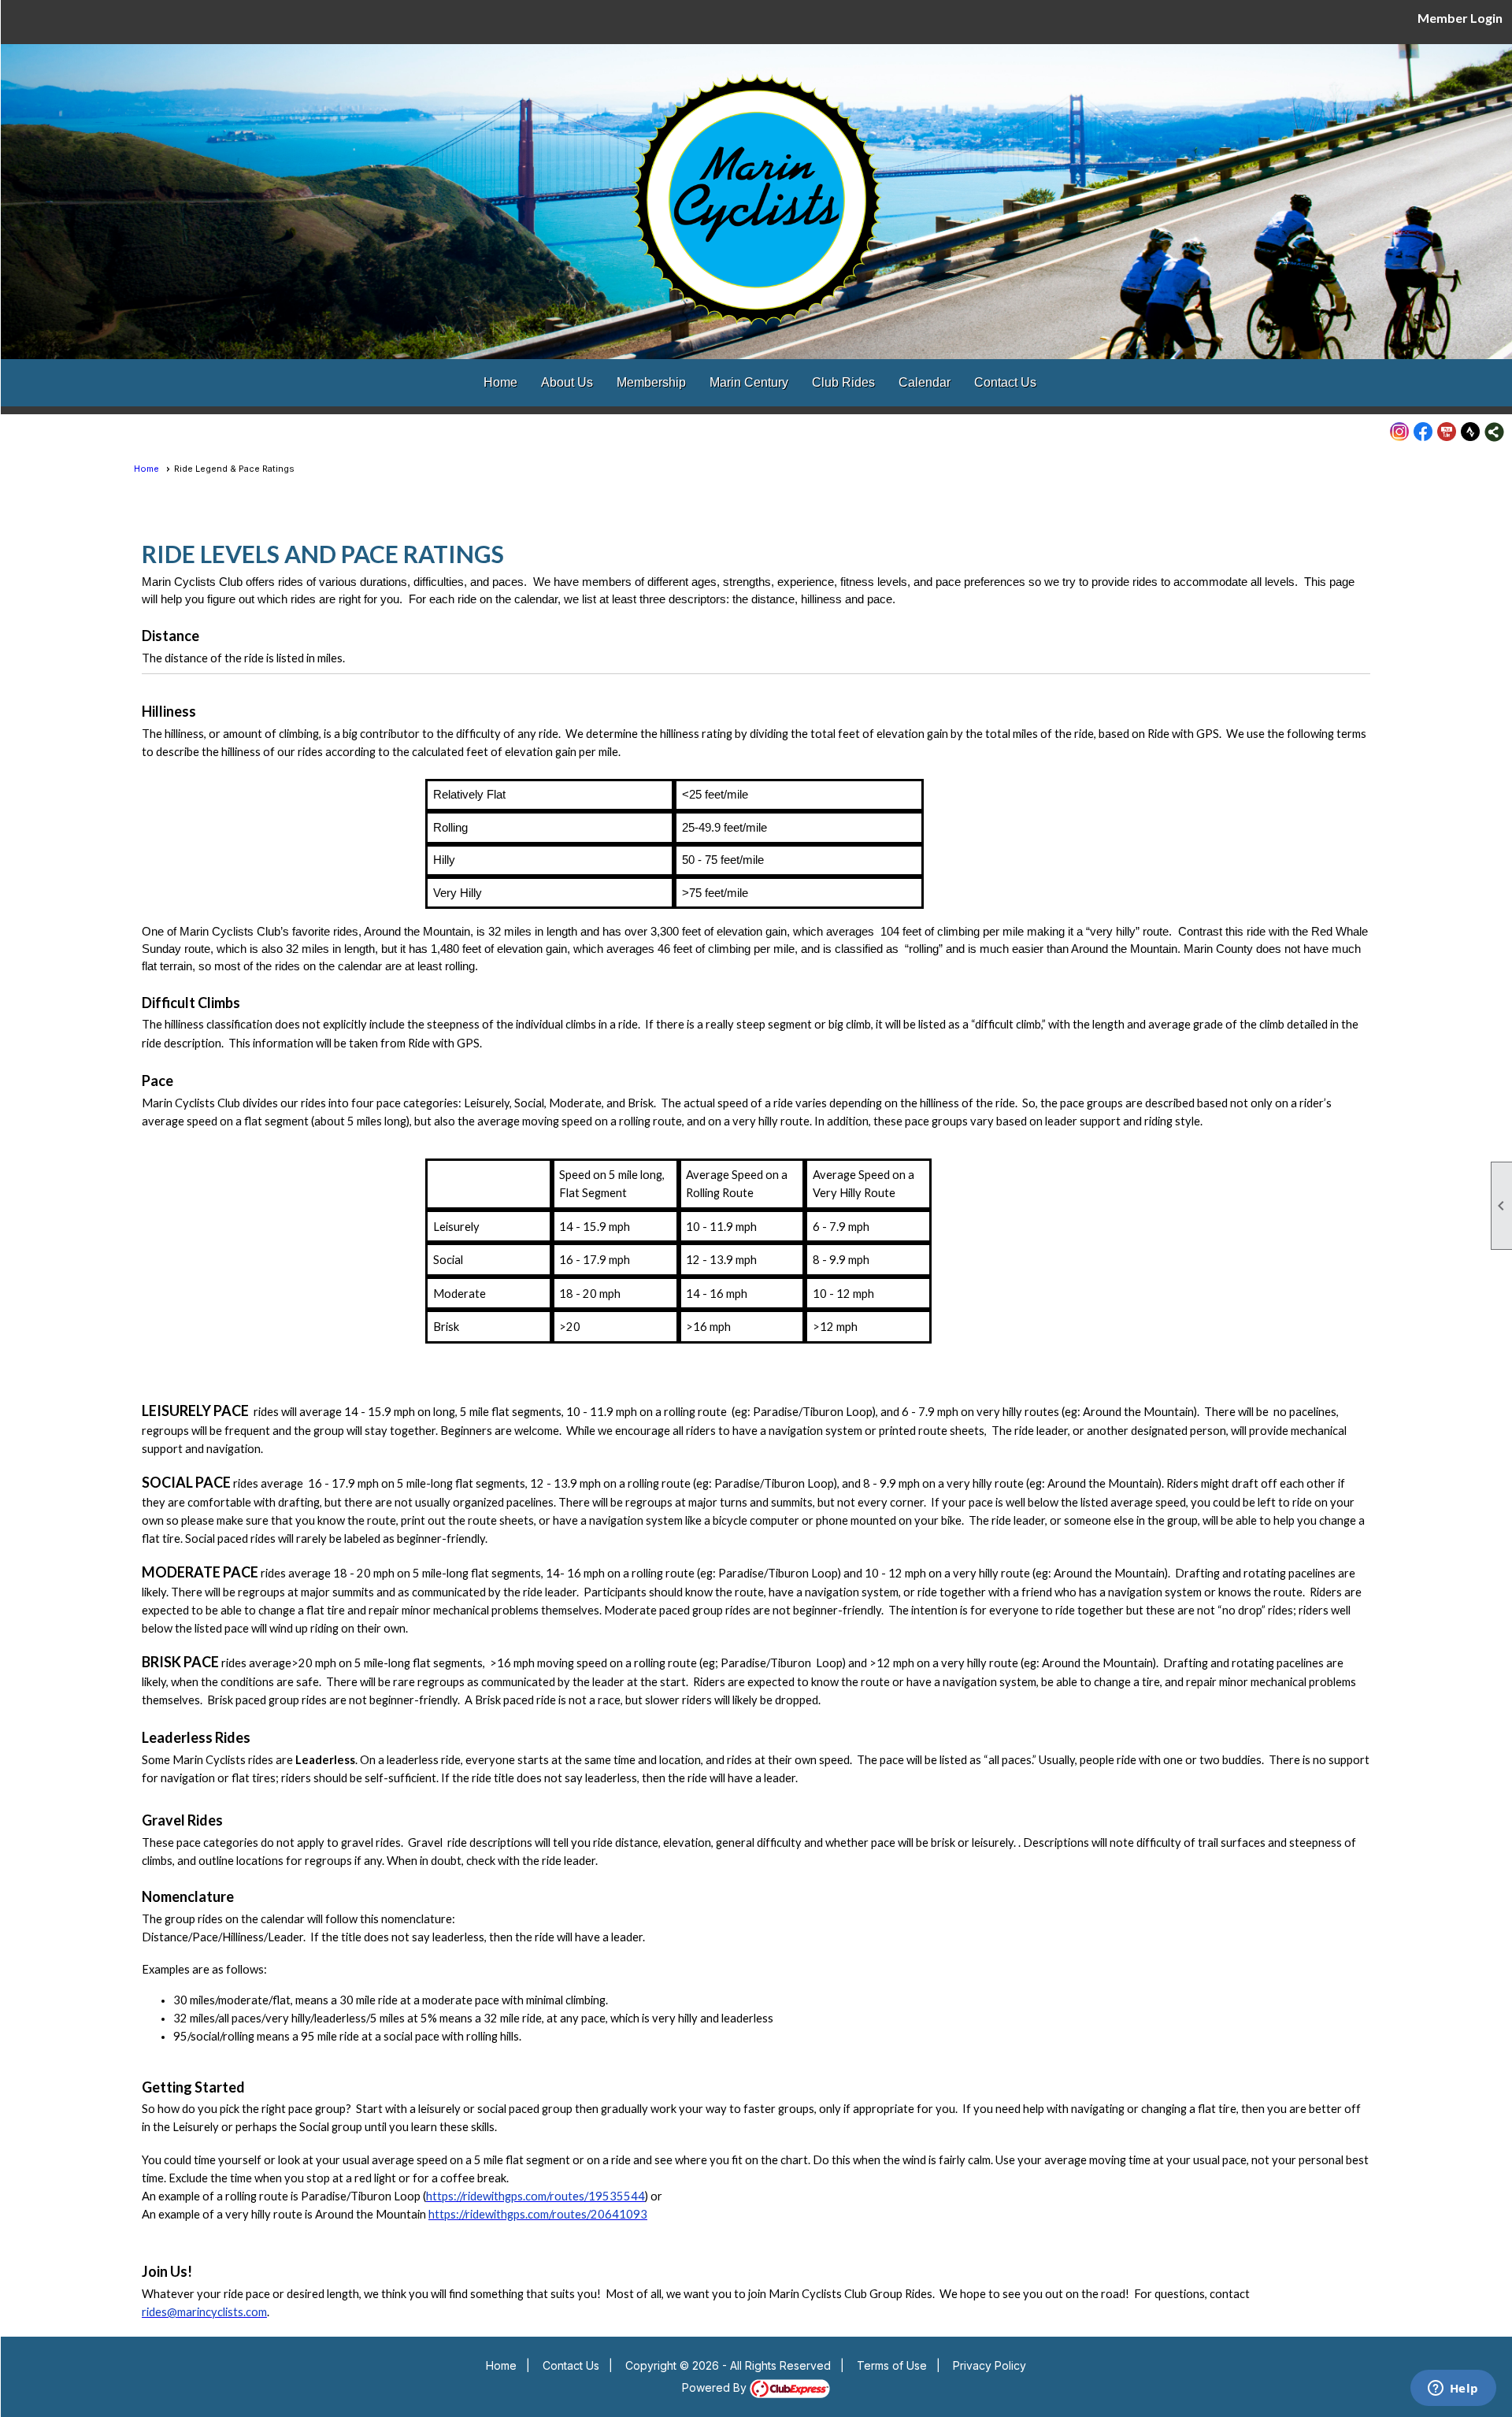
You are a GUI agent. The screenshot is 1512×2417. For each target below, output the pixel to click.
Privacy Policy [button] (989, 2365)
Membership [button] (651, 382)
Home (500, 382)
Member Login (1460, 18)
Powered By (716, 2387)
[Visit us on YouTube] (1447, 432)
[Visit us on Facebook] (1423, 432)
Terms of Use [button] (892, 2365)
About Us (567, 382)
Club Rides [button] (843, 382)
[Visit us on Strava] (1471, 432)
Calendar (925, 382)
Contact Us (1005, 382)
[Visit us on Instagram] (1400, 432)
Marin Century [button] (749, 382)
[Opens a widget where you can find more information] (1453, 2389)
